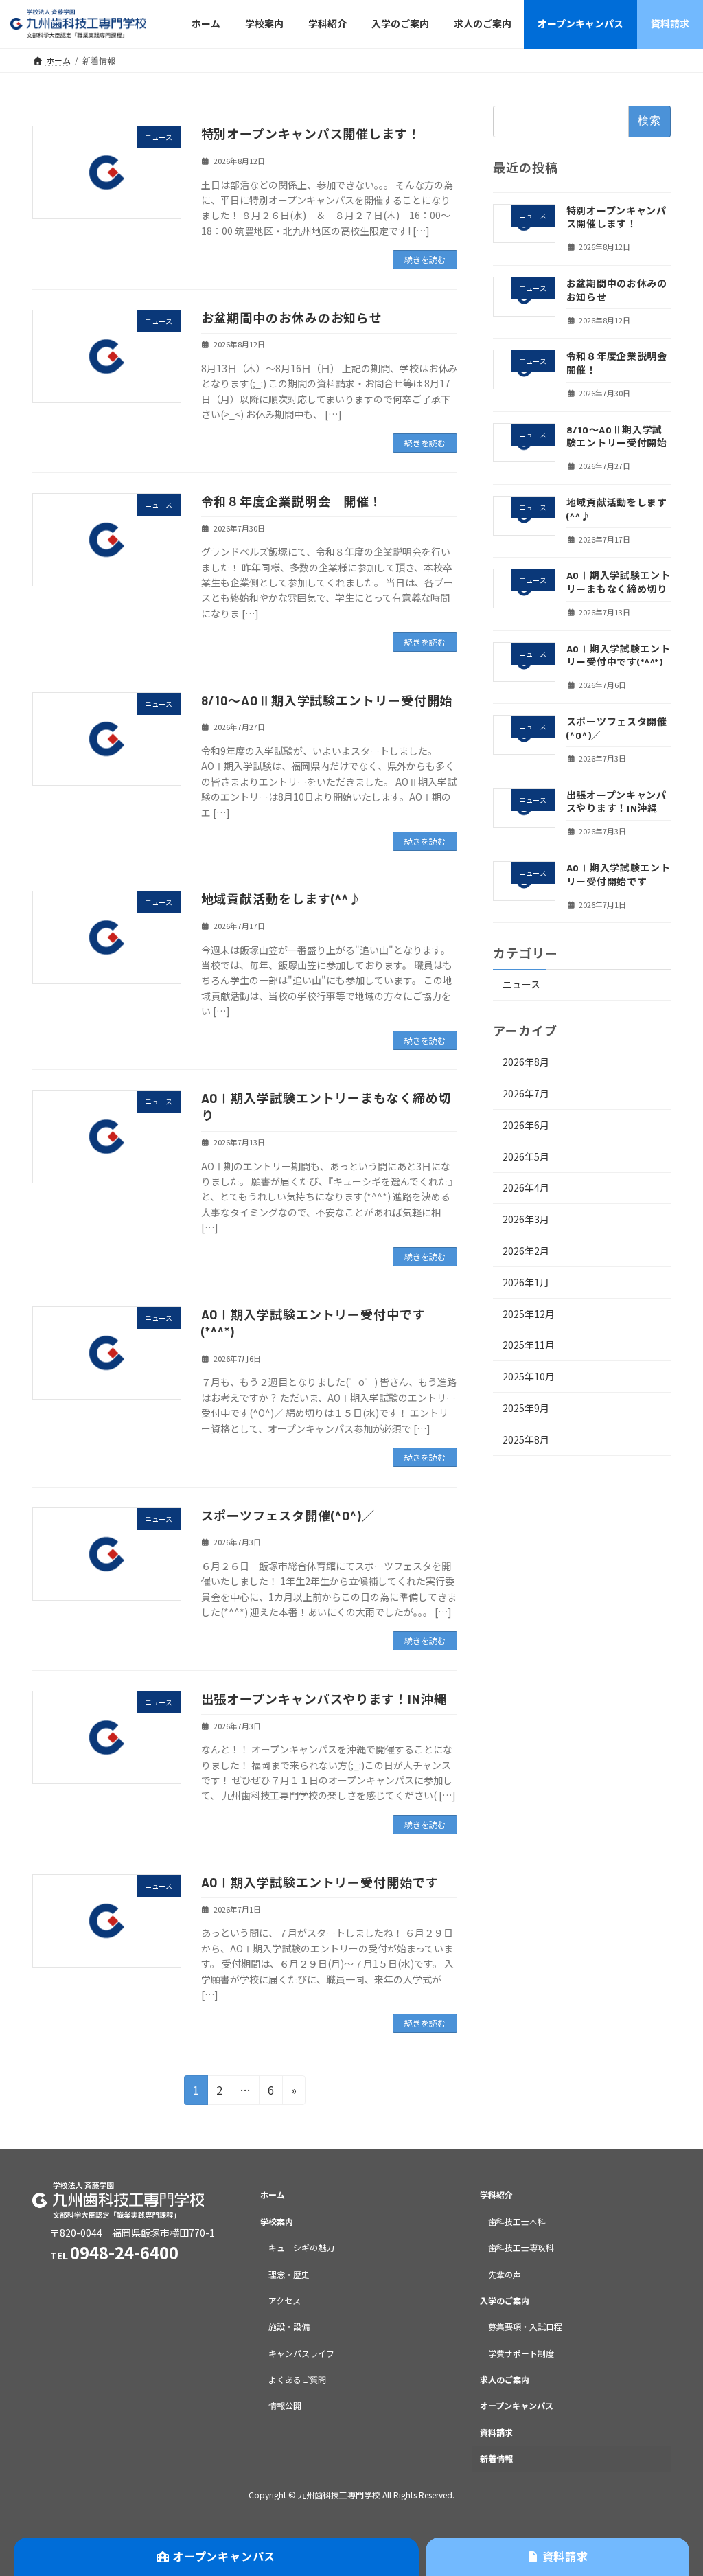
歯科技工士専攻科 (521, 2247)
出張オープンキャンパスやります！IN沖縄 (324, 1699)
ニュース (521, 984)
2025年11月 (529, 1345)
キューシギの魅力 (301, 2247)
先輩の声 (505, 2273)
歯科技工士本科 (517, 2221)
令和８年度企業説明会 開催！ (292, 501)
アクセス (285, 2300)
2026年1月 (526, 1281)
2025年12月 (529, 1313)
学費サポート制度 (521, 2352)
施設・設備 (289, 2326)
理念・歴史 (289, 2273)
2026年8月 (526, 1062)
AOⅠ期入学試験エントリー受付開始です (320, 1882)
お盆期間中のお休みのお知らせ (292, 318)
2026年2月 (526, 1251)
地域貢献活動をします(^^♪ (282, 899)
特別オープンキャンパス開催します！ (311, 134)
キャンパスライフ (301, 2352)
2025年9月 (526, 1408)
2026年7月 (526, 1093)
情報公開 (285, 2405)
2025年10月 (529, 1376)
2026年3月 (526, 1219)
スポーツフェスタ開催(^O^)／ (288, 1516)
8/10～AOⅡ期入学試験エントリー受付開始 (327, 700)
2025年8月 (526, 1439)
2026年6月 (526, 1124)
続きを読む (425, 259)
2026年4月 (526, 1187)
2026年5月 (526, 1156)
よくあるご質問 (297, 2379)
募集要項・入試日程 (525, 2326)
